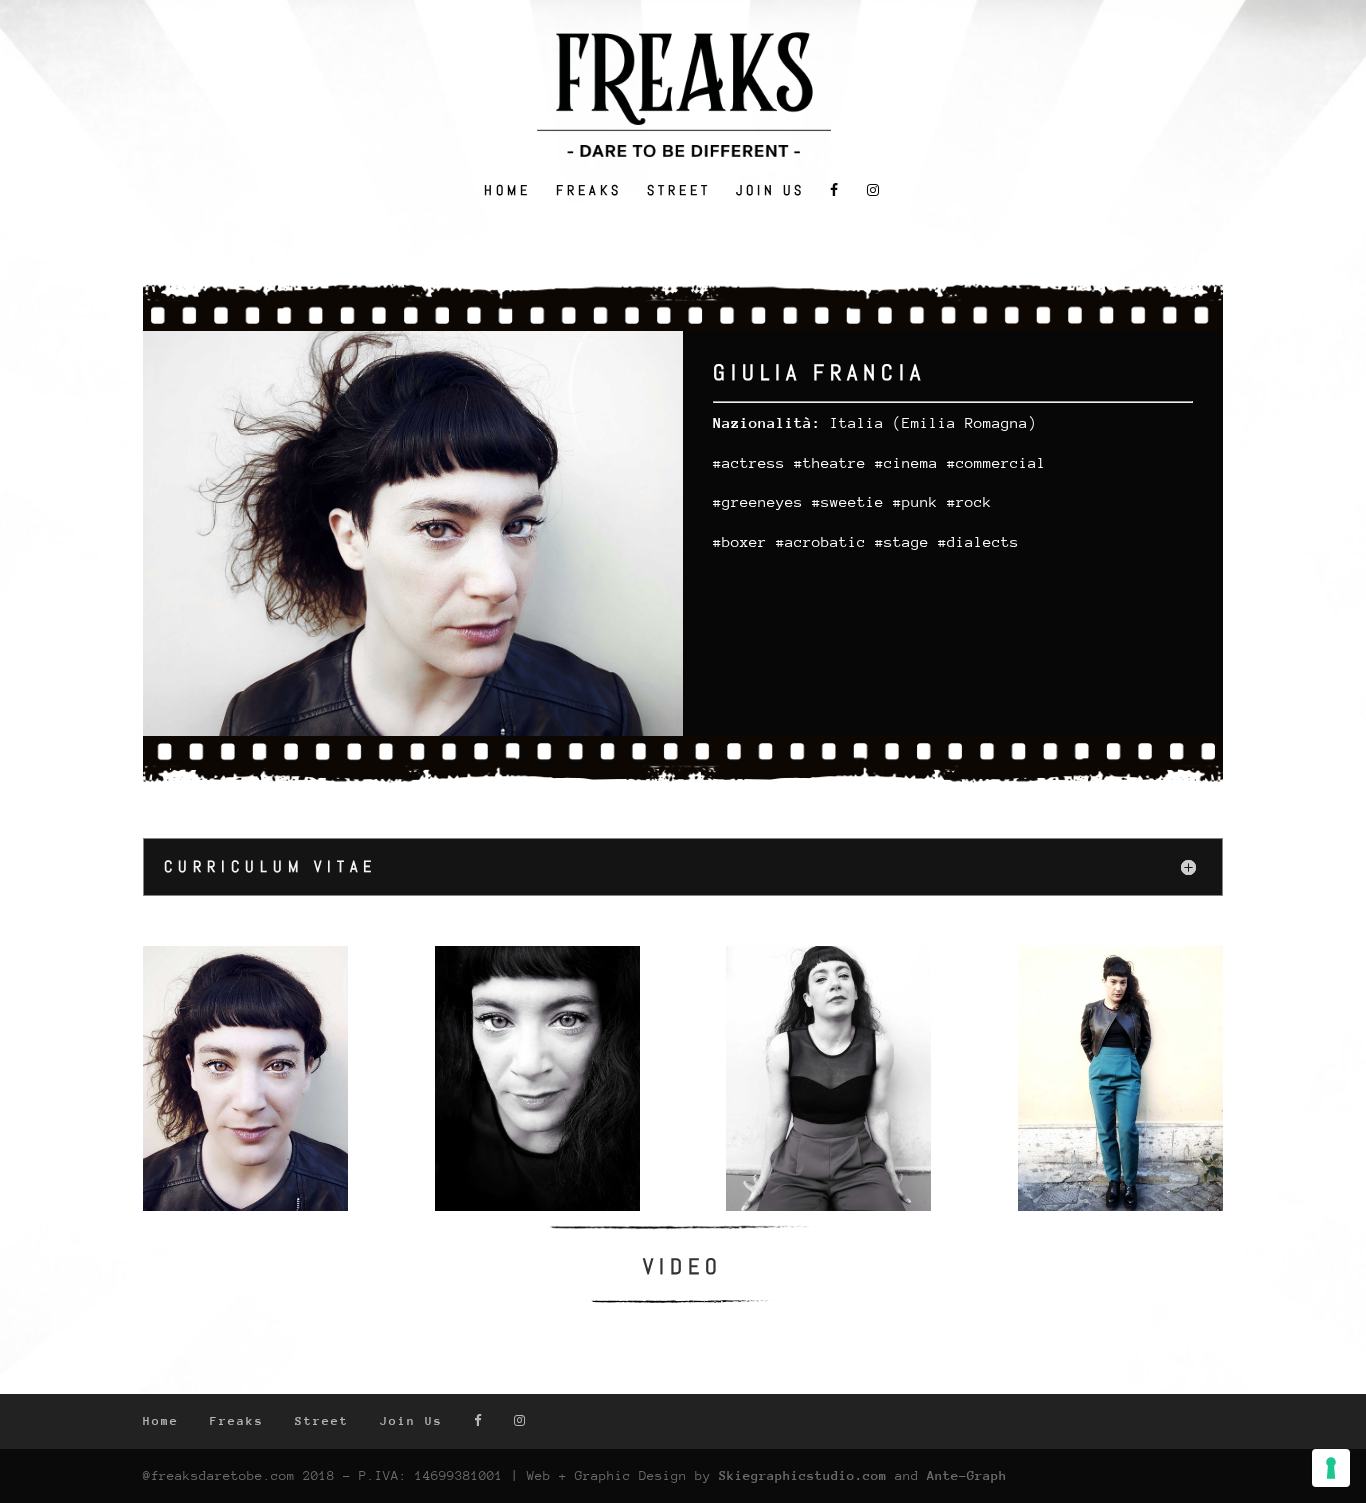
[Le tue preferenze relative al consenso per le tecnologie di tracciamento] (1331, 1468)
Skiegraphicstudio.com (803, 1475)
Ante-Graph (967, 1475)
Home (507, 191)
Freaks (589, 191)
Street (679, 191)
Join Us (770, 191)
